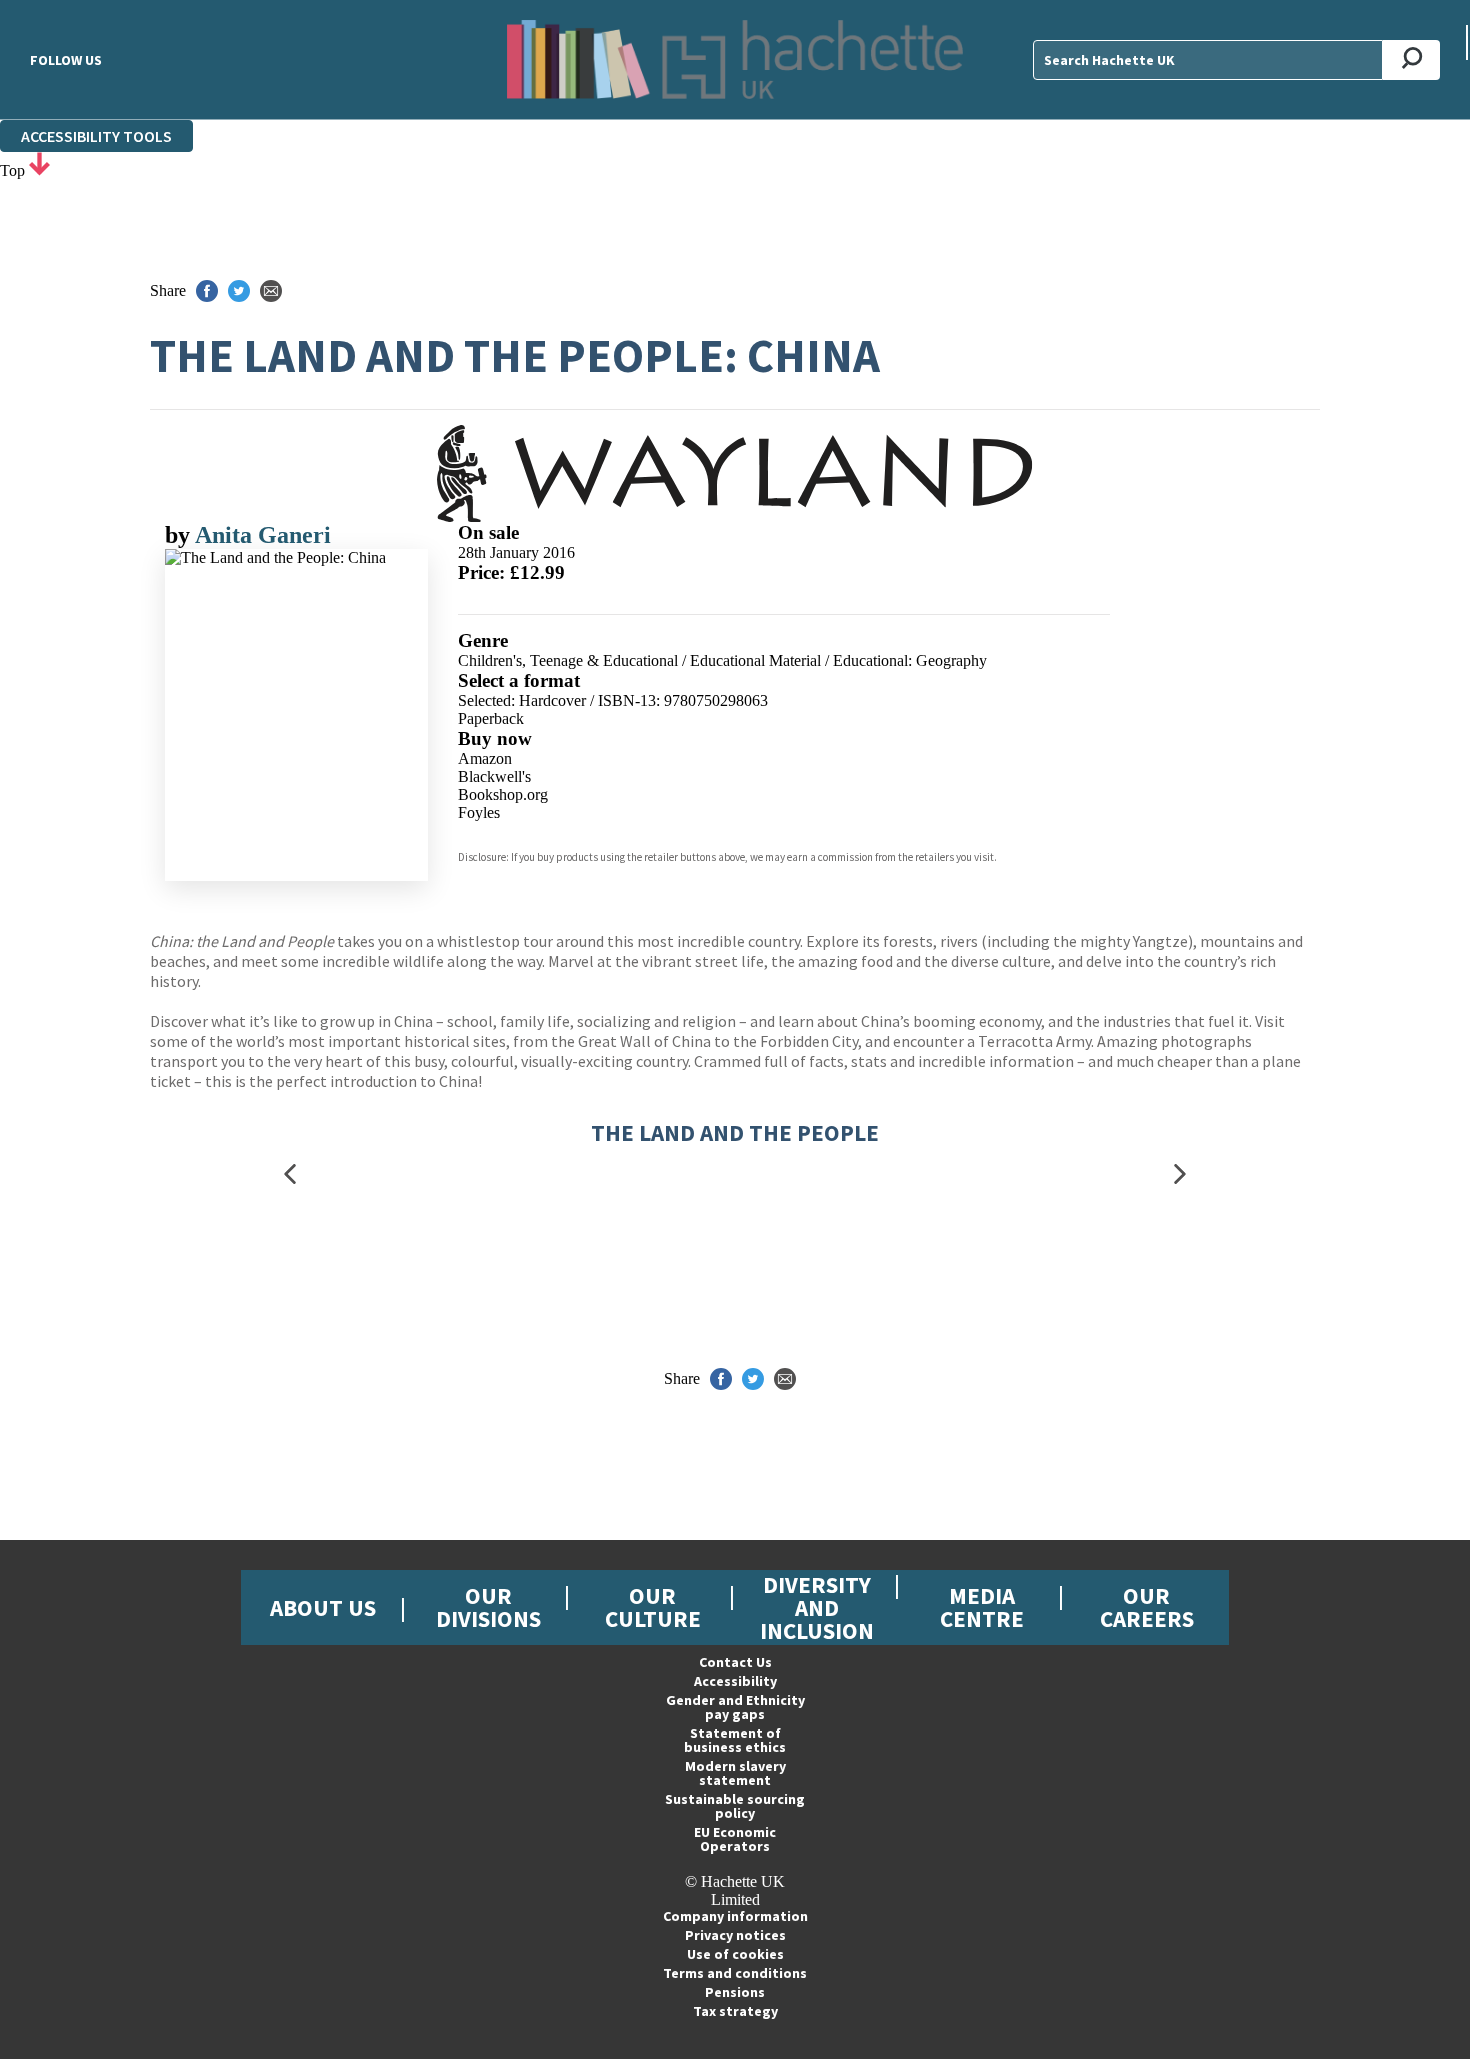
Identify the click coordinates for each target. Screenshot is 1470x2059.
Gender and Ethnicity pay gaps (735, 1707)
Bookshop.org (503, 794)
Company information (735, 1916)
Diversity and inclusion (817, 1607)
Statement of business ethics (735, 1740)
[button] (290, 1173)
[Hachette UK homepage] (735, 59)
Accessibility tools (96, 136)
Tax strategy (735, 2011)
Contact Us (735, 1662)
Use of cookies (735, 1954)
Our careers (1147, 1607)
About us (323, 1607)
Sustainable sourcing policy (735, 1806)
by (180, 535)
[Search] (1411, 60)
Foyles (479, 812)
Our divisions (488, 1607)
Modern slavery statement (735, 1773)
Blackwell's (494, 776)
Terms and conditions (735, 1973)
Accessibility (735, 1681)
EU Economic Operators (735, 1839)
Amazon (485, 758)
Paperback (491, 718)
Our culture (653, 1607)
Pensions (735, 1992)
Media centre (982, 1607)
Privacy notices (735, 1935)
